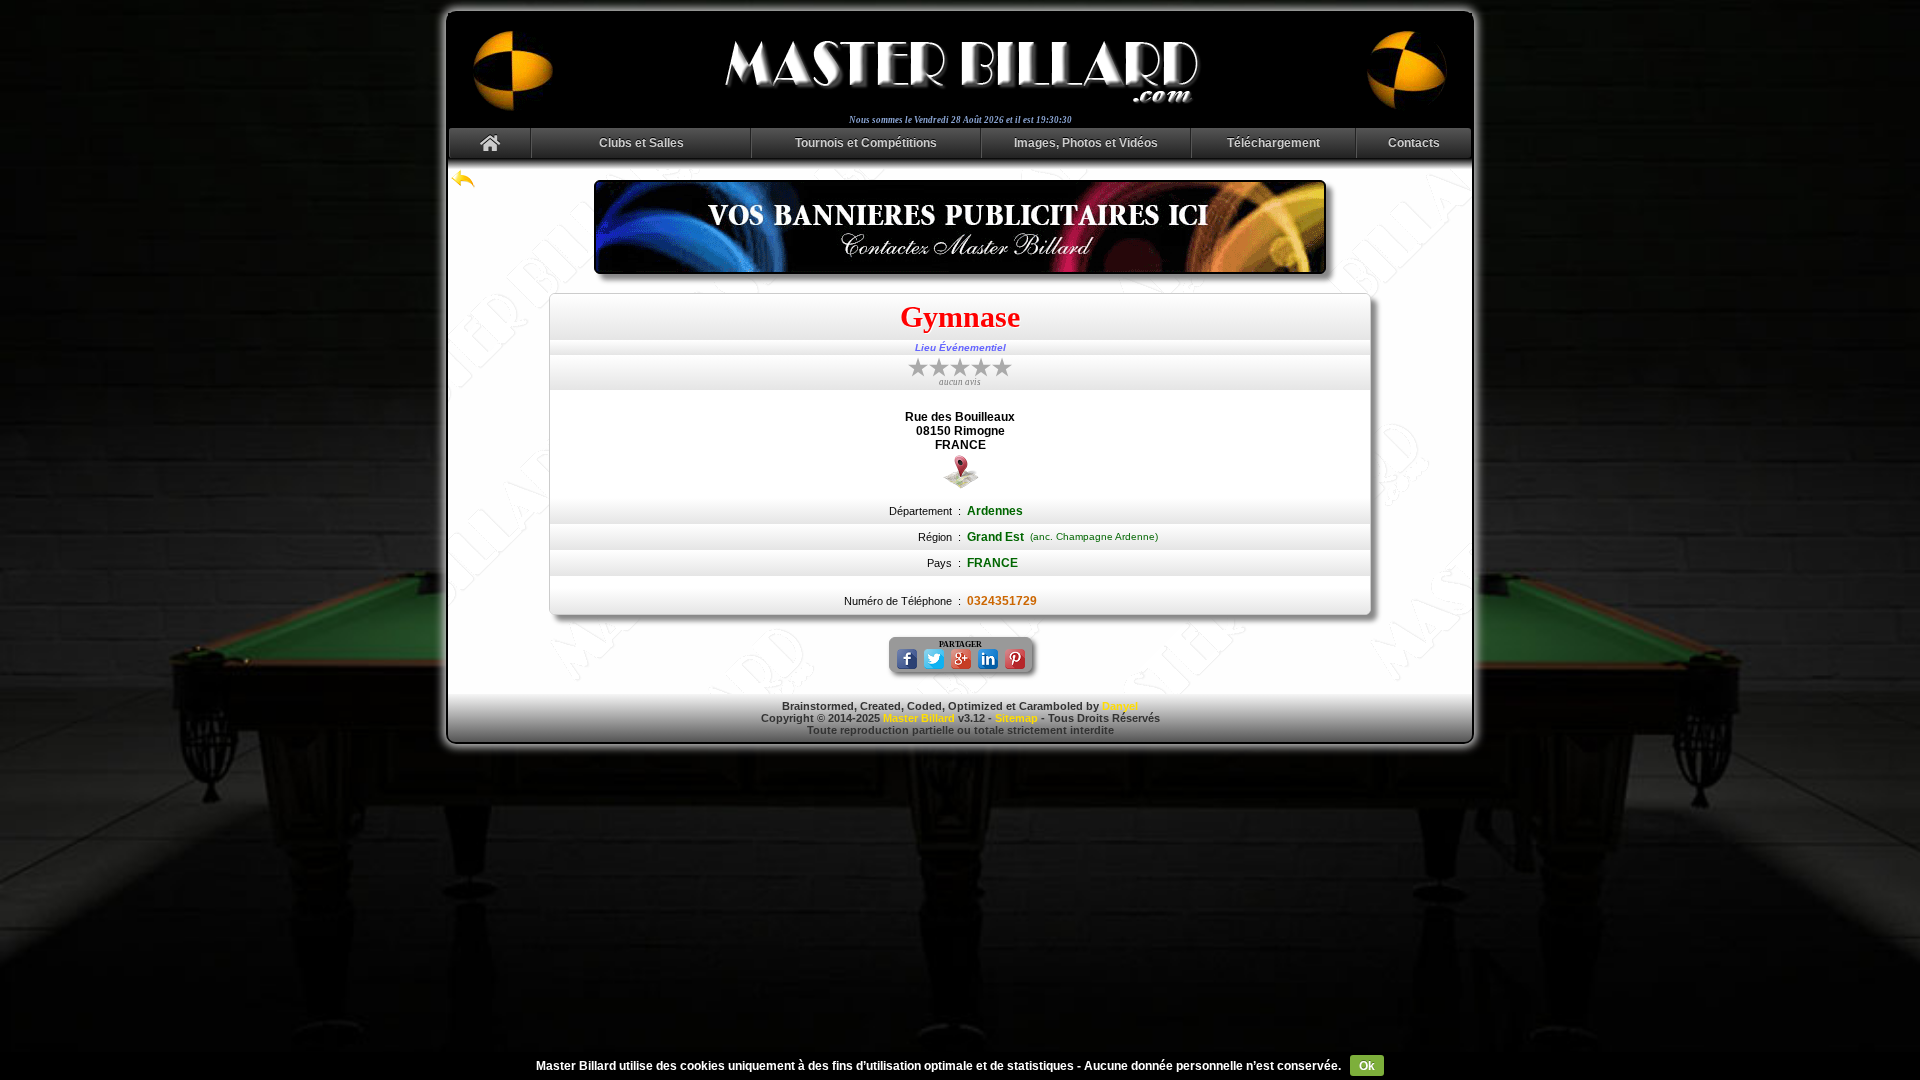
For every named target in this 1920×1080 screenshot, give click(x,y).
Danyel (1120, 706)
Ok (1367, 1066)
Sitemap (1016, 718)
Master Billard (919, 718)
